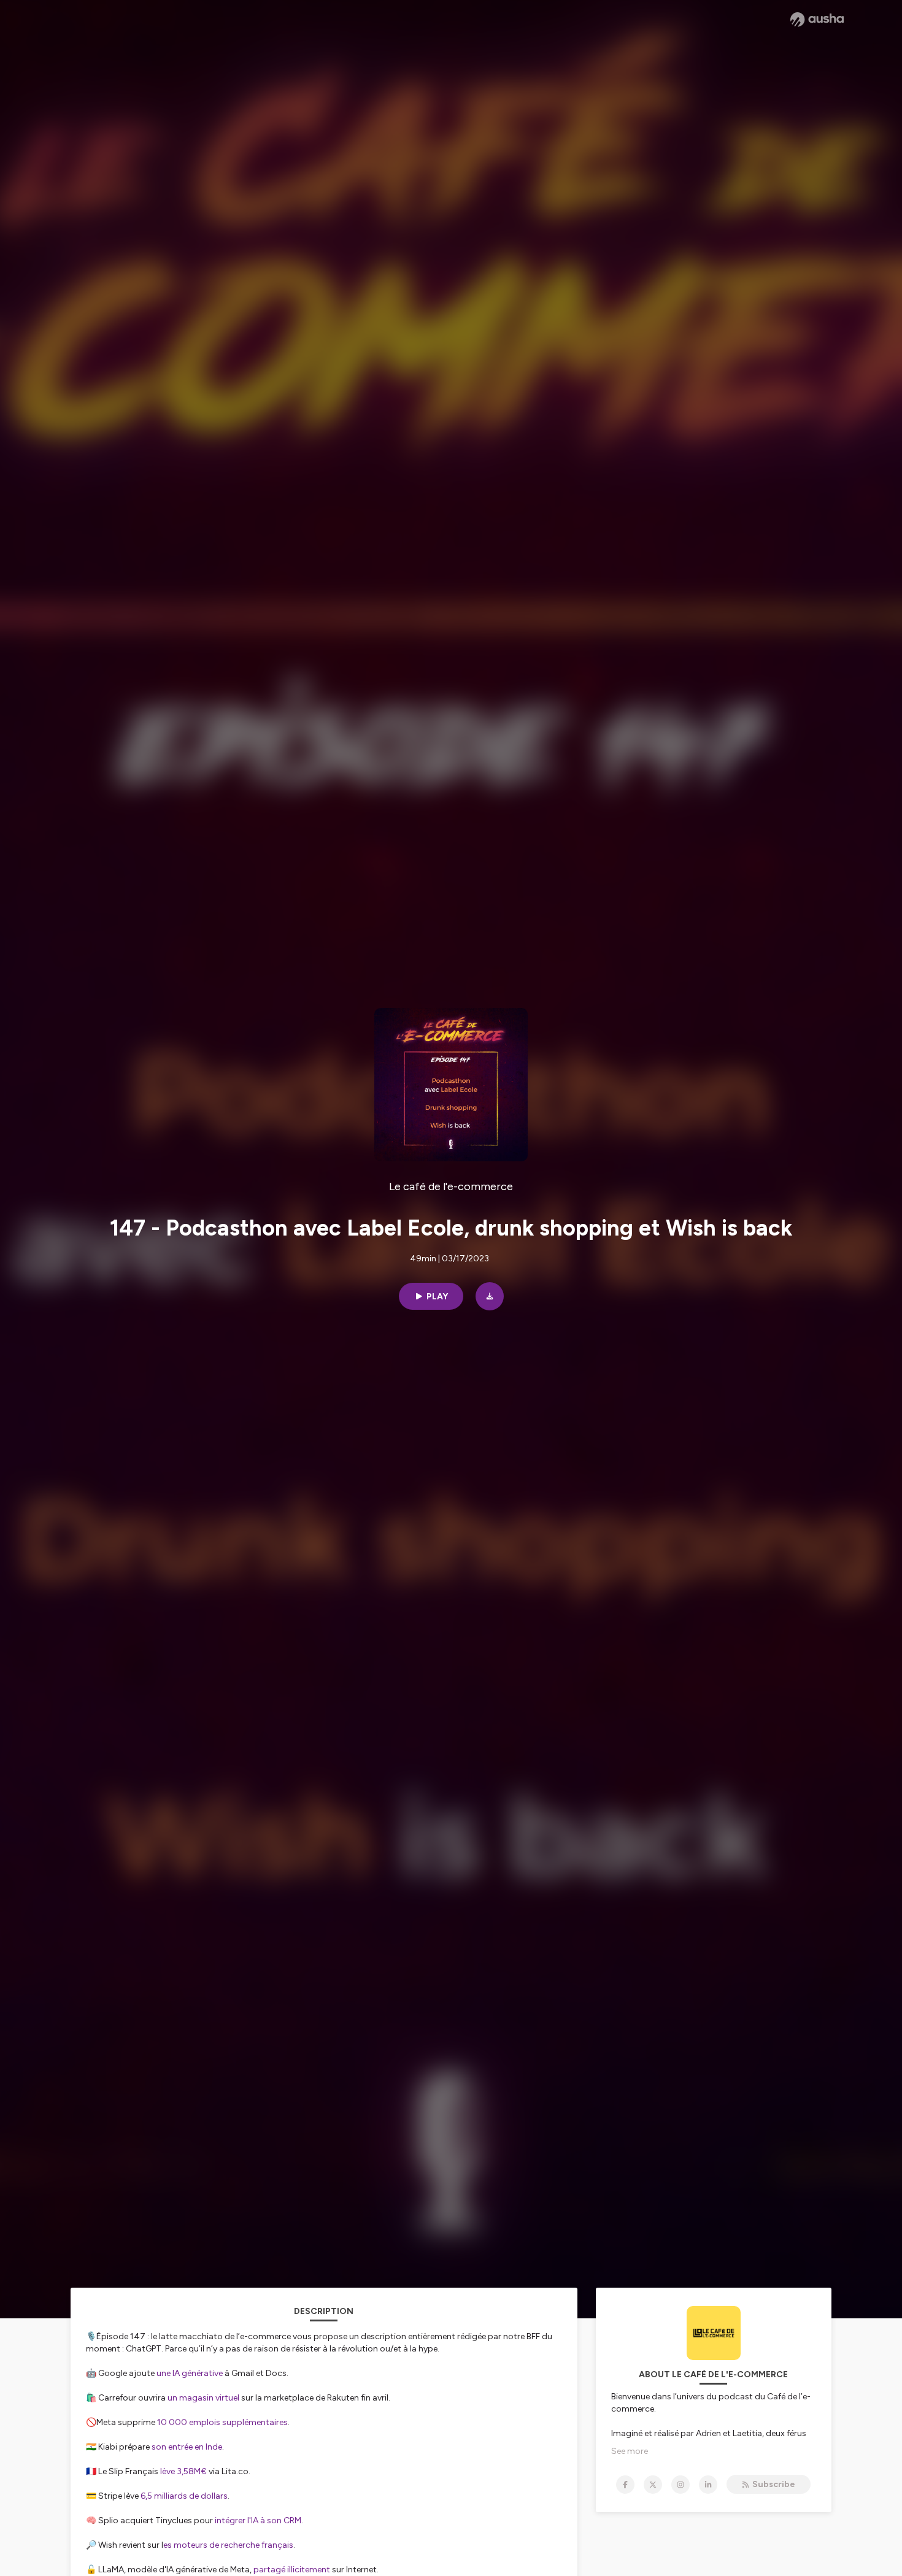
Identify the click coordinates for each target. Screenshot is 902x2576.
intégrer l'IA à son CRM (258, 2520)
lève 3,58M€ (183, 2471)
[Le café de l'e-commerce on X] (653, 2485)
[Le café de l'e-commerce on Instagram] (680, 2485)
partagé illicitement (292, 2570)
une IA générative (190, 2373)
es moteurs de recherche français (228, 2545)
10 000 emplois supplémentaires (222, 2422)
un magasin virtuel (203, 2398)
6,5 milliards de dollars (184, 2496)
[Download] (490, 1296)
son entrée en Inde (187, 2447)
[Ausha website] (817, 20)
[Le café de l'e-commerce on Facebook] (625, 2485)
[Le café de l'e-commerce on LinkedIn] (708, 2485)
